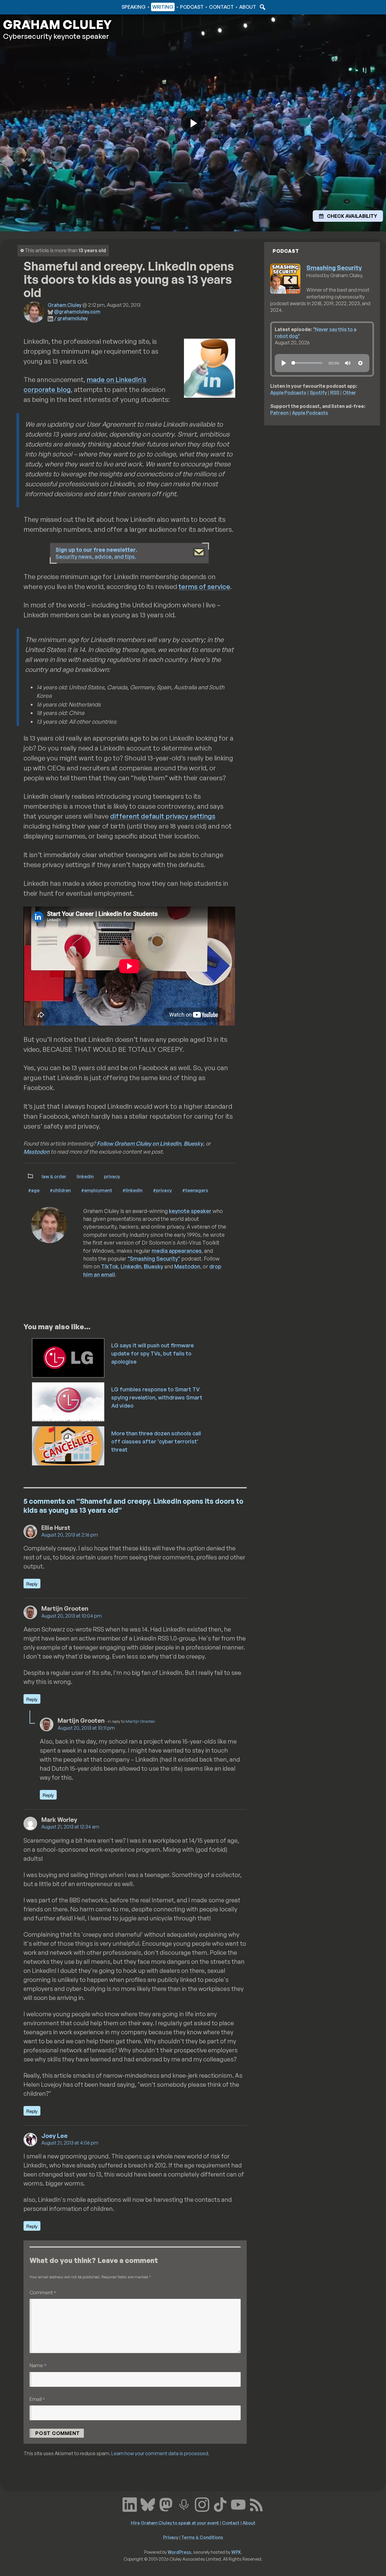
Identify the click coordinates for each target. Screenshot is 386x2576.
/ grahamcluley (71, 318)
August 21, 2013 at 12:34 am (70, 1827)
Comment (43, 2292)
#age (34, 1190)
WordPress (179, 2552)
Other (349, 393)
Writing (163, 7)
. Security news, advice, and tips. (96, 553)
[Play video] (193, 123)
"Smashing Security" (154, 1258)
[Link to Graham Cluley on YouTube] (238, 2504)
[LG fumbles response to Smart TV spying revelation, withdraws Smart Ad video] (69, 1401)
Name (38, 2365)
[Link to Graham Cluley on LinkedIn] (130, 2504)
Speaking (134, 7)
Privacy (112, 1176)
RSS (335, 393)
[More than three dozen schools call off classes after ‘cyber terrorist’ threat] (69, 1445)
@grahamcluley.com (77, 312)
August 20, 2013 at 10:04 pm (71, 1616)
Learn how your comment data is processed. (160, 2453)
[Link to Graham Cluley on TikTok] (220, 2504)
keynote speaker (190, 1211)
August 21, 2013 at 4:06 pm (70, 2143)
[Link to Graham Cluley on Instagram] (202, 2504)
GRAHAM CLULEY (57, 24)
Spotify (318, 393)
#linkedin (133, 1190)
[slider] (307, 363)
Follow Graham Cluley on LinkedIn (139, 1143)
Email (37, 2399)
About (248, 7)
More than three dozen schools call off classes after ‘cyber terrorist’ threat (156, 1441)
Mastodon (36, 1152)
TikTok (110, 1266)
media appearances (177, 1251)
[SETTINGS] (360, 363)
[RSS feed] (256, 2504)
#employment (97, 1190)
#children (60, 1190)
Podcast (192, 7)
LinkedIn (85, 1176)
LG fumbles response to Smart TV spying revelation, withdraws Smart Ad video (157, 1397)
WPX (236, 2552)
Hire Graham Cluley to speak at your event (175, 2523)
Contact (221, 7)
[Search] (262, 7)
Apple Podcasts (288, 393)
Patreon (279, 413)
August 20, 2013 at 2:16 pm (70, 1535)
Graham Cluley (27, 7)
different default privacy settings (163, 816)
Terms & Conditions (202, 2537)
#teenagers (195, 1190)
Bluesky (193, 1143)
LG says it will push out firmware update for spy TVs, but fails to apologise (153, 1353)
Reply (32, 1584)
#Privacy (162, 1190)
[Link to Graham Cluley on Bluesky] (148, 2504)
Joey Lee (54, 2136)
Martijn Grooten (140, 1721)
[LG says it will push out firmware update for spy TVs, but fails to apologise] (69, 1357)
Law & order (54, 1176)
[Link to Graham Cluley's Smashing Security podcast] (184, 2504)
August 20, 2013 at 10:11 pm (86, 1728)
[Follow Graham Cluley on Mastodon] (166, 2504)
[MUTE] (348, 363)
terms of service (204, 586)
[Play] (284, 363)
